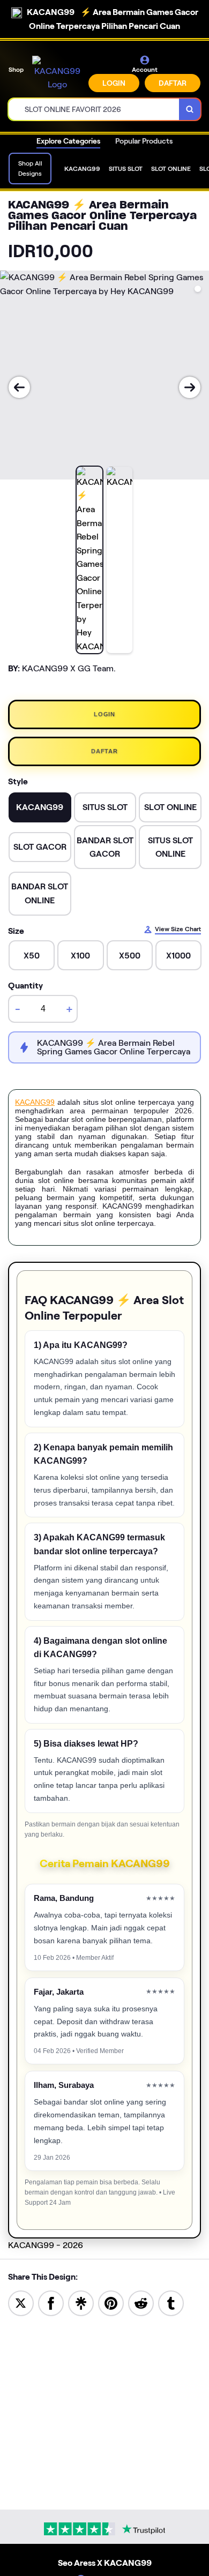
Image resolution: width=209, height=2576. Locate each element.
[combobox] (94, 109)
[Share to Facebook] (51, 2302)
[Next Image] (190, 387)
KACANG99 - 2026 (46, 2245)
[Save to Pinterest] (111, 2302)
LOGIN (114, 83)
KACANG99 (35, 1102)
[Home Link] (57, 74)
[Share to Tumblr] (171, 2302)
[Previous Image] (19, 387)
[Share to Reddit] (141, 2302)
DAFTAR (173, 83)
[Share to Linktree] (81, 2302)
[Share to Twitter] (21, 2302)
